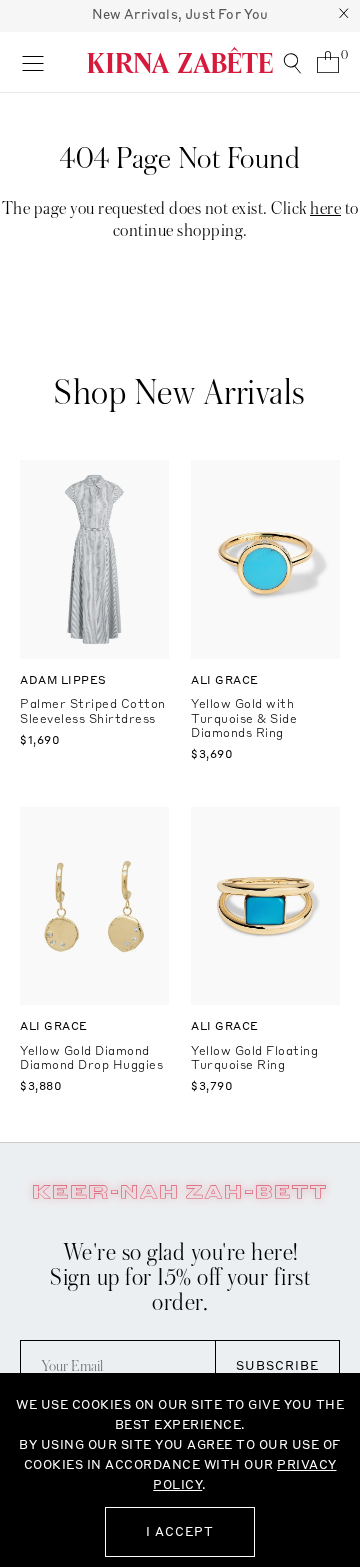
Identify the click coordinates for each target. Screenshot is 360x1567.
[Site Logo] (180, 60)
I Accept (180, 1531)
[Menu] (32, 62)
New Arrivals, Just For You (180, 14)
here (325, 208)
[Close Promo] (344, 16)
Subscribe (277, 1365)
